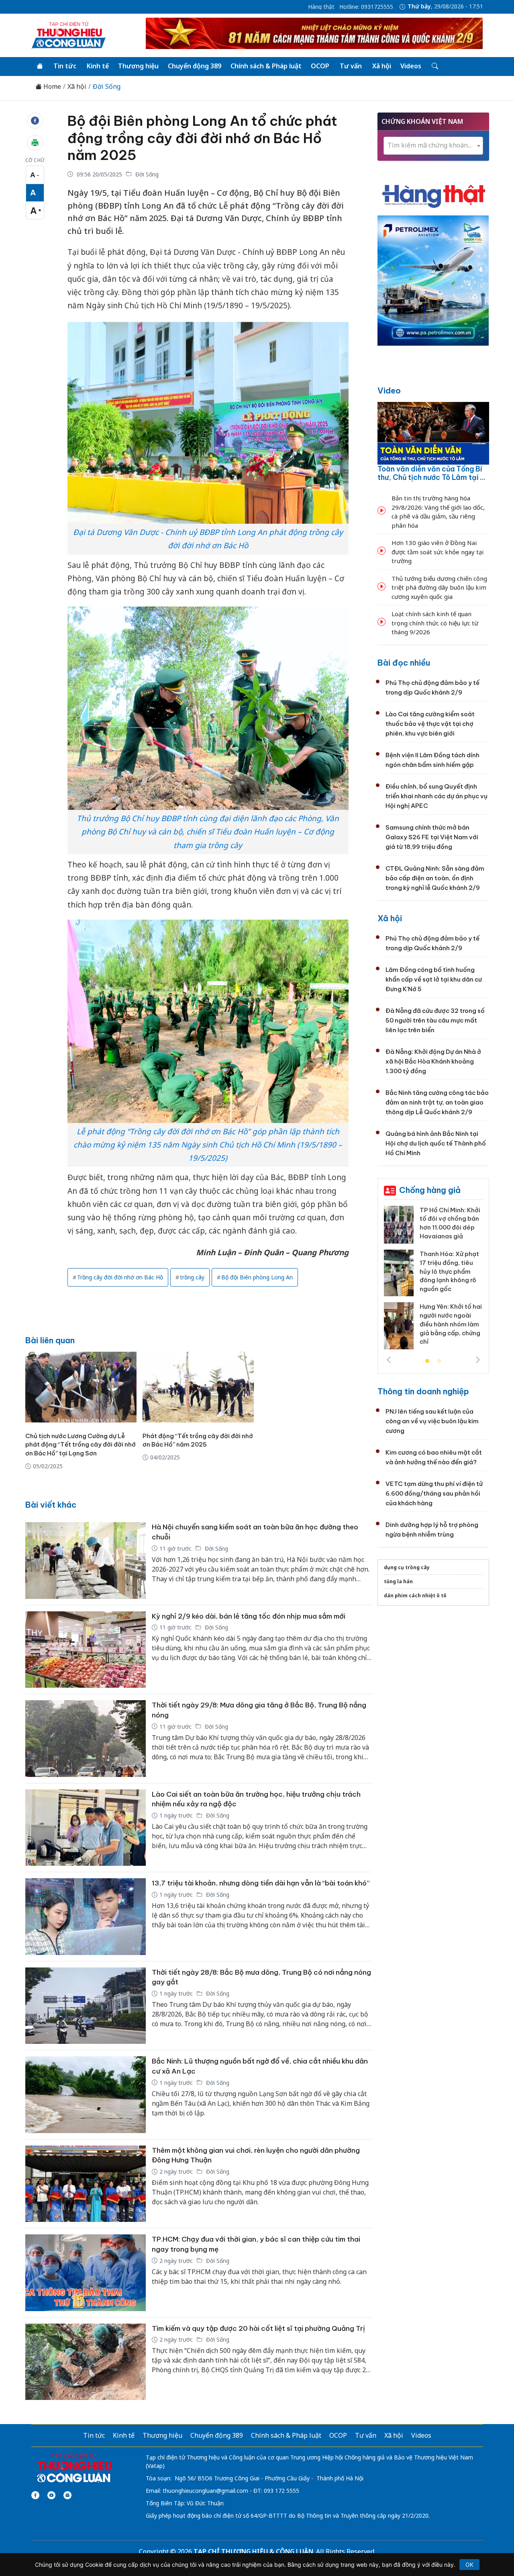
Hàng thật (321, 7)
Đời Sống (107, 87)
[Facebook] (35, 2495)
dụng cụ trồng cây (407, 1567)
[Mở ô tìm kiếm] (434, 66)
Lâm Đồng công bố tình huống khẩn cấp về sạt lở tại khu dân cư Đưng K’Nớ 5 (434, 979)
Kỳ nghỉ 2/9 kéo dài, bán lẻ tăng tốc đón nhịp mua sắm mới (249, 1616)
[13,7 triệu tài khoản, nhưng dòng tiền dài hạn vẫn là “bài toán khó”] (86, 1917)
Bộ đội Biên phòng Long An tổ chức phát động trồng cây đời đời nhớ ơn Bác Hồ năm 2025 (202, 138)
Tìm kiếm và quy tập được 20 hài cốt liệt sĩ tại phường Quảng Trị (258, 2328)
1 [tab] (427, 1361)
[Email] (67, 2495)
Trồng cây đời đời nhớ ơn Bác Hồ (120, 1277)
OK (469, 2565)
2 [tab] (439, 1361)
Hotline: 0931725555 (366, 7)
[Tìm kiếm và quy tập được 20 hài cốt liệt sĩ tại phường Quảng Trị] (86, 2362)
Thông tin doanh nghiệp (423, 1391)
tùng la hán (398, 1581)
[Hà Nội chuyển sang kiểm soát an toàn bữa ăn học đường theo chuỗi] (86, 1561)
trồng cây (192, 1277)
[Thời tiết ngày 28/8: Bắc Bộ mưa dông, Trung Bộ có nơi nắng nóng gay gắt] (86, 2006)
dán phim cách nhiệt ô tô (415, 1595)
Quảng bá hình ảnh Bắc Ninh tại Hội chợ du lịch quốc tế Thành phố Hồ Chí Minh (436, 1143)
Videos (411, 66)
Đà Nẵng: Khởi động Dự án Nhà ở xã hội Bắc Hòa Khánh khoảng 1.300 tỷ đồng (433, 1061)
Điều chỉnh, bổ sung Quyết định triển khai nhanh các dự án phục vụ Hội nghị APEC (436, 796)
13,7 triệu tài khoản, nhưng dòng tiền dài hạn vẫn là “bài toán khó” (261, 1883)
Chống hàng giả (430, 1190)
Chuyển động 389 (195, 66)
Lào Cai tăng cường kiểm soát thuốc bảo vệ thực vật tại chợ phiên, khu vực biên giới (430, 724)
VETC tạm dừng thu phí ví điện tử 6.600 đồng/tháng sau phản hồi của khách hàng (434, 1493)
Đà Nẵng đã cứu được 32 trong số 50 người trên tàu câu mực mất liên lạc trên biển (435, 1020)
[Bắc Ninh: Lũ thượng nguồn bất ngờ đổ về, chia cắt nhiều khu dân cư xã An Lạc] (86, 2095)
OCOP (320, 66)
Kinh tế (98, 66)
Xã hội (382, 66)
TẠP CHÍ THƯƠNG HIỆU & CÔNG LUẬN (253, 2551)
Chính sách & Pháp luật (266, 66)
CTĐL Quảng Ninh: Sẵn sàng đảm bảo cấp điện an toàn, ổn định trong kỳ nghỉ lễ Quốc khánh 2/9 (435, 878)
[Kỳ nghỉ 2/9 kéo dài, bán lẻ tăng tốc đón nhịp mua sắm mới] (86, 1650)
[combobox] (433, 146)
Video (389, 390)
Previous (389, 1360)
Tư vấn (351, 66)
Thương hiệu (138, 66)
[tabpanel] (433, 1281)
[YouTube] (51, 2495)
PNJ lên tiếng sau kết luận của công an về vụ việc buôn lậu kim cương (432, 1421)
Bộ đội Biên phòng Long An (257, 1277)
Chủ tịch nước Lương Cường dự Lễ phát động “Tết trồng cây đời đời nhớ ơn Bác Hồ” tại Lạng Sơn (81, 1445)
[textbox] (433, 145)
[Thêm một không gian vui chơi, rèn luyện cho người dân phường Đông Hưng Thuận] (86, 2184)
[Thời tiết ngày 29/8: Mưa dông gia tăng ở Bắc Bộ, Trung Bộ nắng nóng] (86, 1739)
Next (478, 1360)
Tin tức (65, 66)
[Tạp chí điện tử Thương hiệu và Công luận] (74, 2469)
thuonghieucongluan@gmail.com (205, 2491)
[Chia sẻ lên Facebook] (35, 121)
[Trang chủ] (40, 66)
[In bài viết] (35, 143)
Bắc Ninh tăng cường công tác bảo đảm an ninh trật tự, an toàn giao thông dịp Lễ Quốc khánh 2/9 (437, 1102)
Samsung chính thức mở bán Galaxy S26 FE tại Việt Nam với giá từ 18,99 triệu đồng (432, 837)
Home (51, 87)
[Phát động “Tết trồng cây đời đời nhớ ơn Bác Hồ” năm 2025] (198, 1387)
